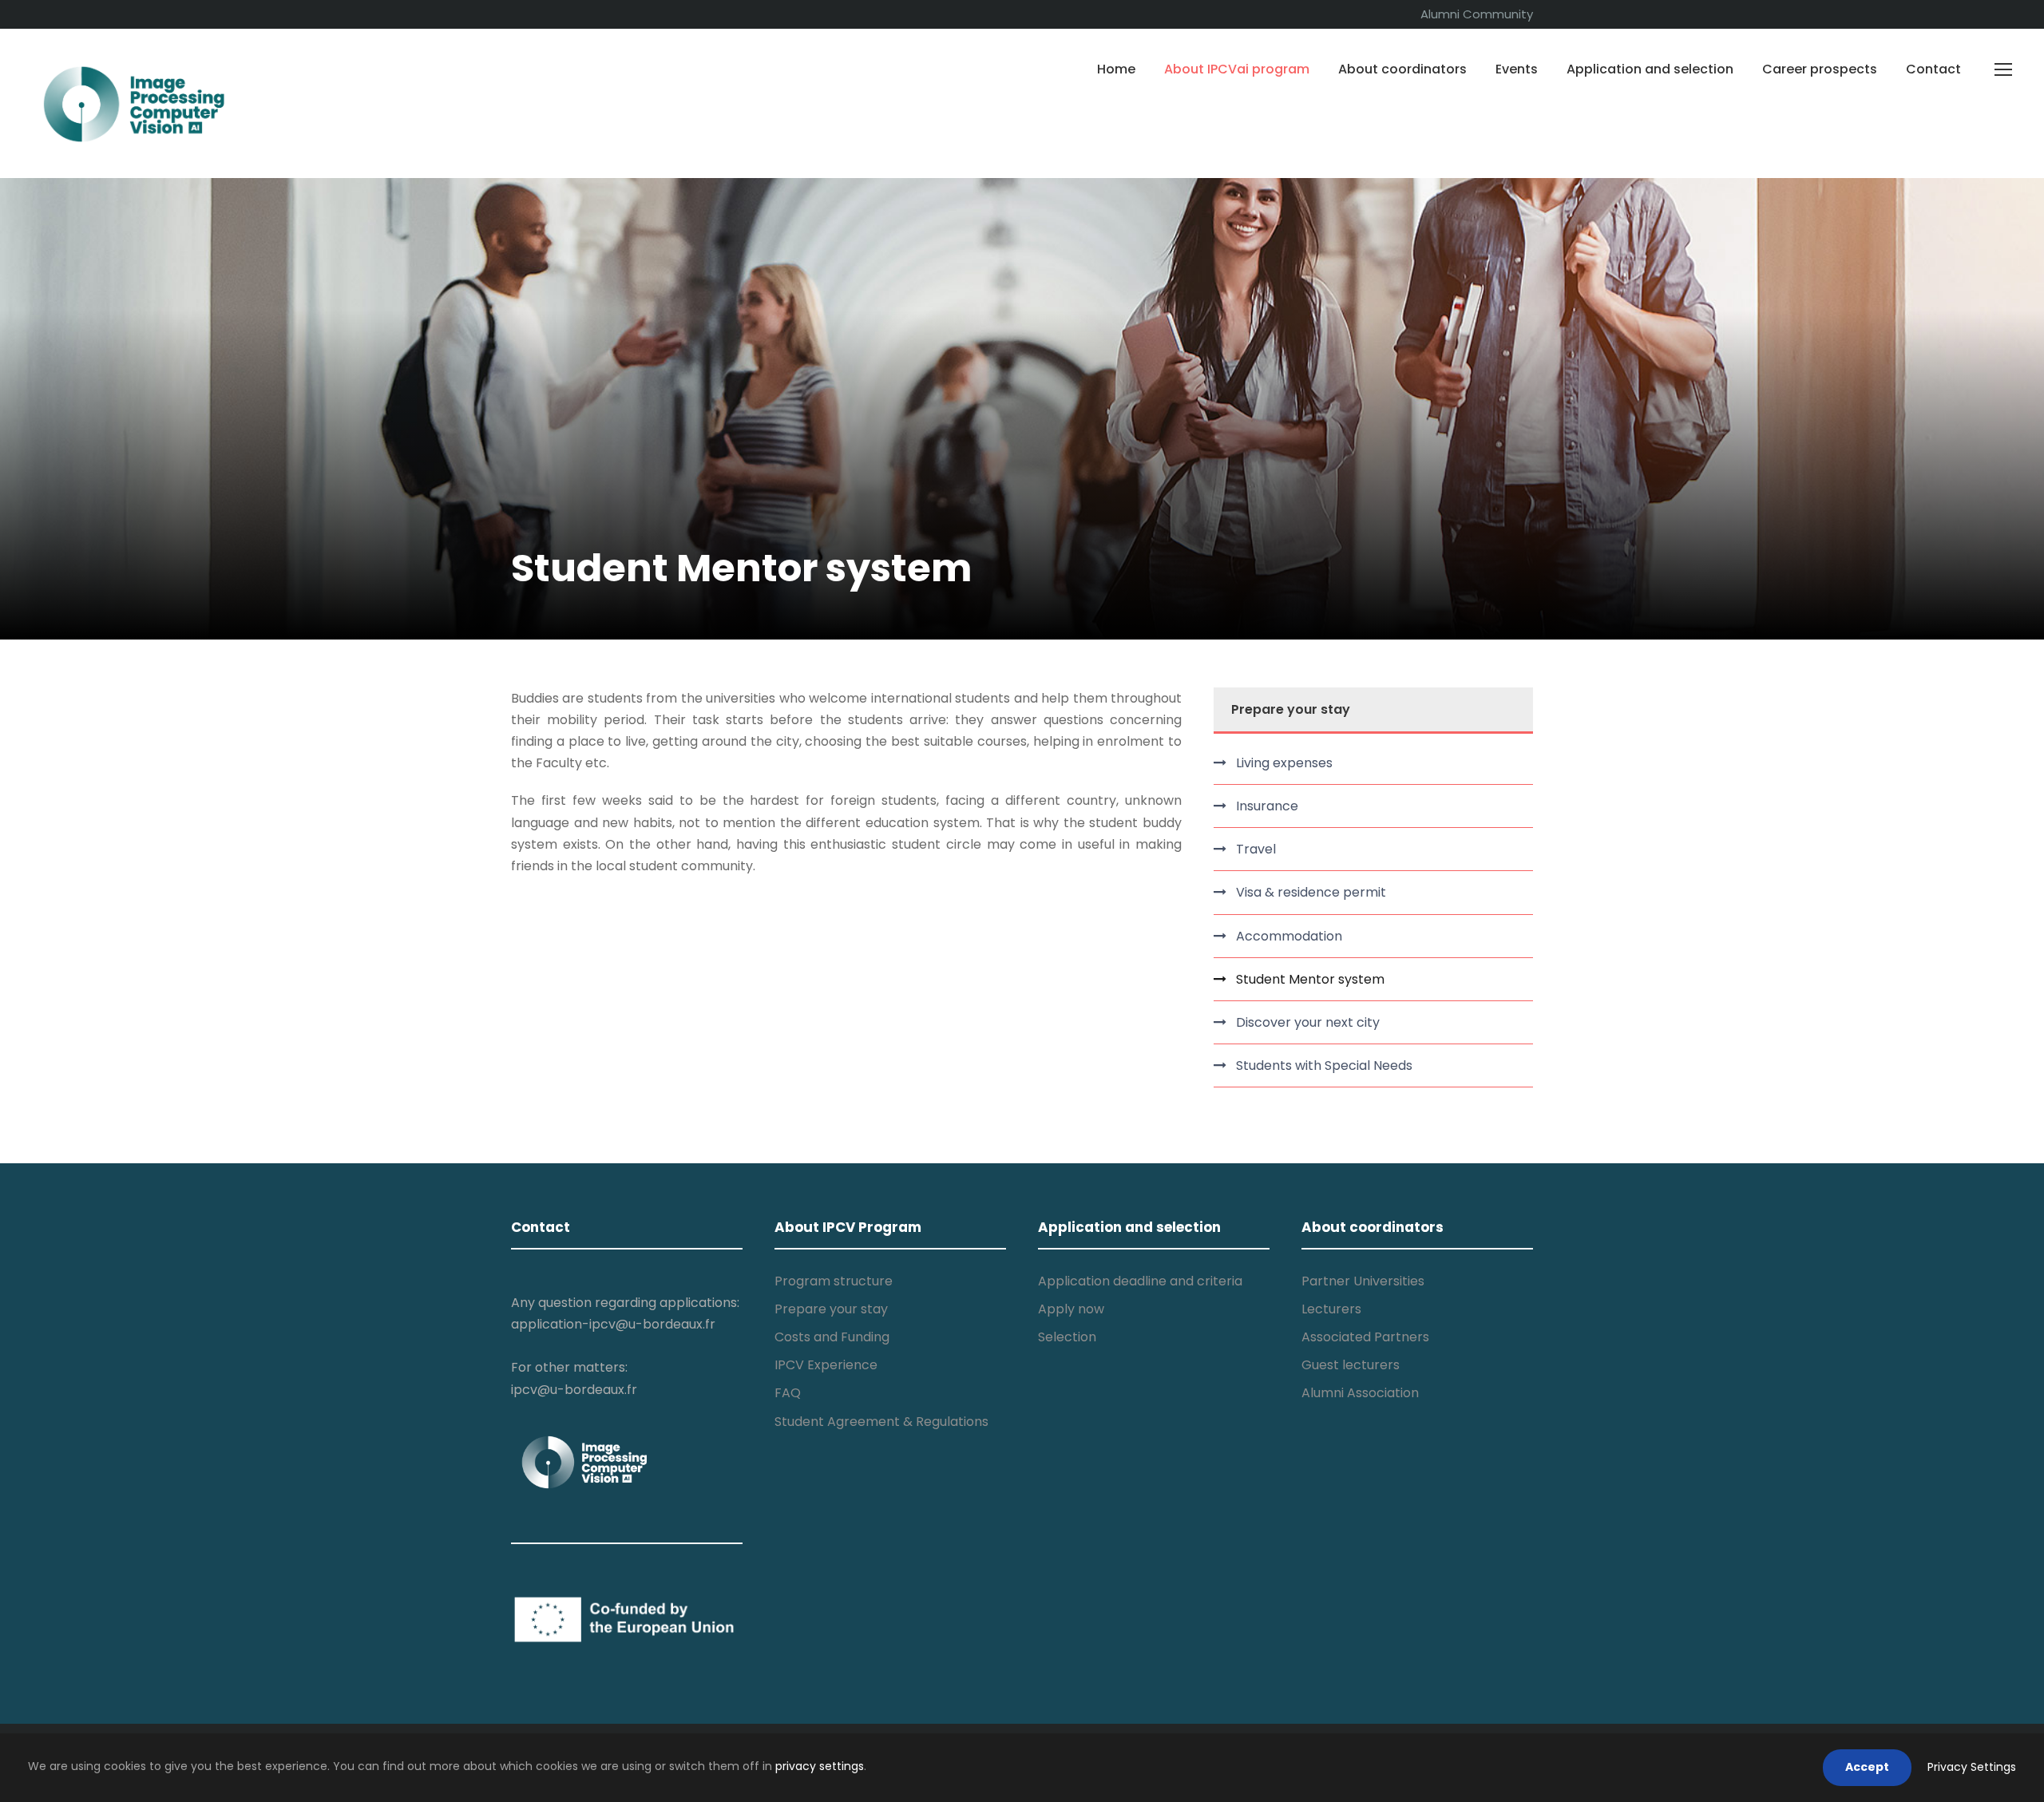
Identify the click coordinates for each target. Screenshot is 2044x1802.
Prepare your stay (831, 1309)
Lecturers (1331, 1309)
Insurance (1267, 806)
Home (1116, 69)
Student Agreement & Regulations (881, 1422)
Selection (1067, 1337)
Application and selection (1650, 69)
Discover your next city (1308, 1022)
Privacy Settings (1972, 1767)
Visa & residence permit (1311, 892)
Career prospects (1820, 69)
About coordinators (1402, 69)
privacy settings (820, 1766)
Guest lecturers (1351, 1365)
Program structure (834, 1281)
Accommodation (1289, 936)
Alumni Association (1360, 1393)
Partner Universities (1363, 1281)
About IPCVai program (1237, 69)
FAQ (788, 1393)
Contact (1933, 69)
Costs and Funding (832, 1337)
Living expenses (1284, 763)
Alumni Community (1477, 14)
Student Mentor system (1310, 979)
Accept (1867, 1767)
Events (1517, 69)
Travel (1256, 849)
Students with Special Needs (1324, 1065)
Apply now (1071, 1309)
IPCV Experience (826, 1365)
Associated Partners (1365, 1337)
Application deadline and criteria (1140, 1281)
